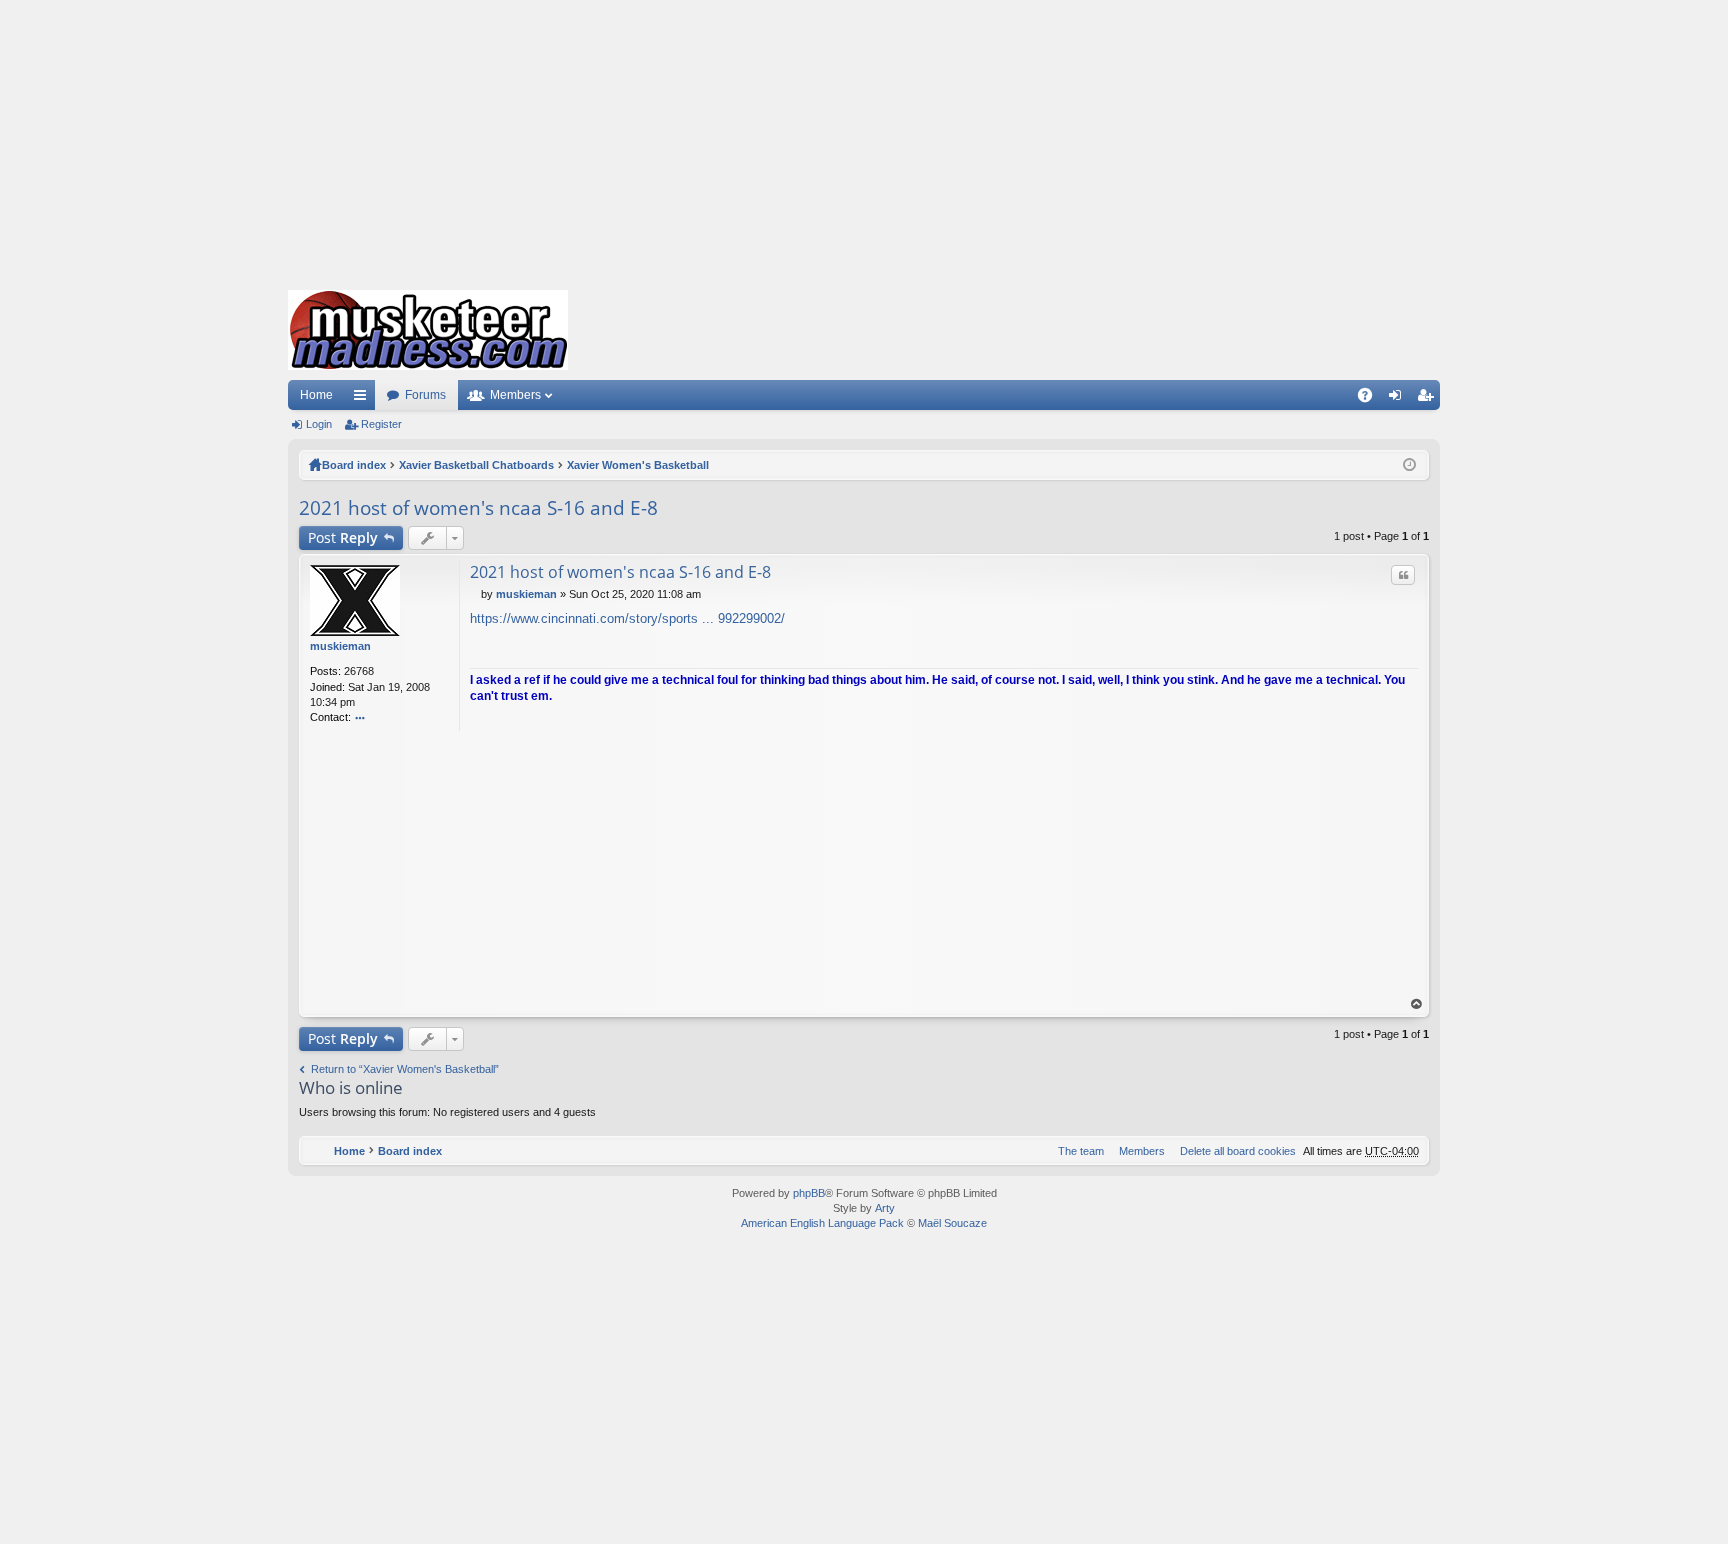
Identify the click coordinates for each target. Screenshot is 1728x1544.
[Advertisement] (864, 140)
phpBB (809, 1193)
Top (1417, 1004)
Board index (354, 465)
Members (515, 395)
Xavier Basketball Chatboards (476, 465)
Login (319, 424)
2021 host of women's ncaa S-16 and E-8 (478, 508)
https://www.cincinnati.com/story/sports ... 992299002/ (627, 618)
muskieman (340, 646)
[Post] (475, 594)
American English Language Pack (822, 1223)
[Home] (428, 330)
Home (316, 395)
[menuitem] (1234, 1151)
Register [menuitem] (1429, 399)
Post (343, 537)
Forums (425, 395)
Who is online (351, 1087)
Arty (885, 1208)
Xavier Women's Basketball (638, 465)
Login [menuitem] (1399, 399)
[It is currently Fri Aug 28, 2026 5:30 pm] (1409, 465)
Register (381, 424)
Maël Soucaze (952, 1223)
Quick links (364, 399)
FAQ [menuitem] (1371, 399)
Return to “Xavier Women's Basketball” (405, 1069)
